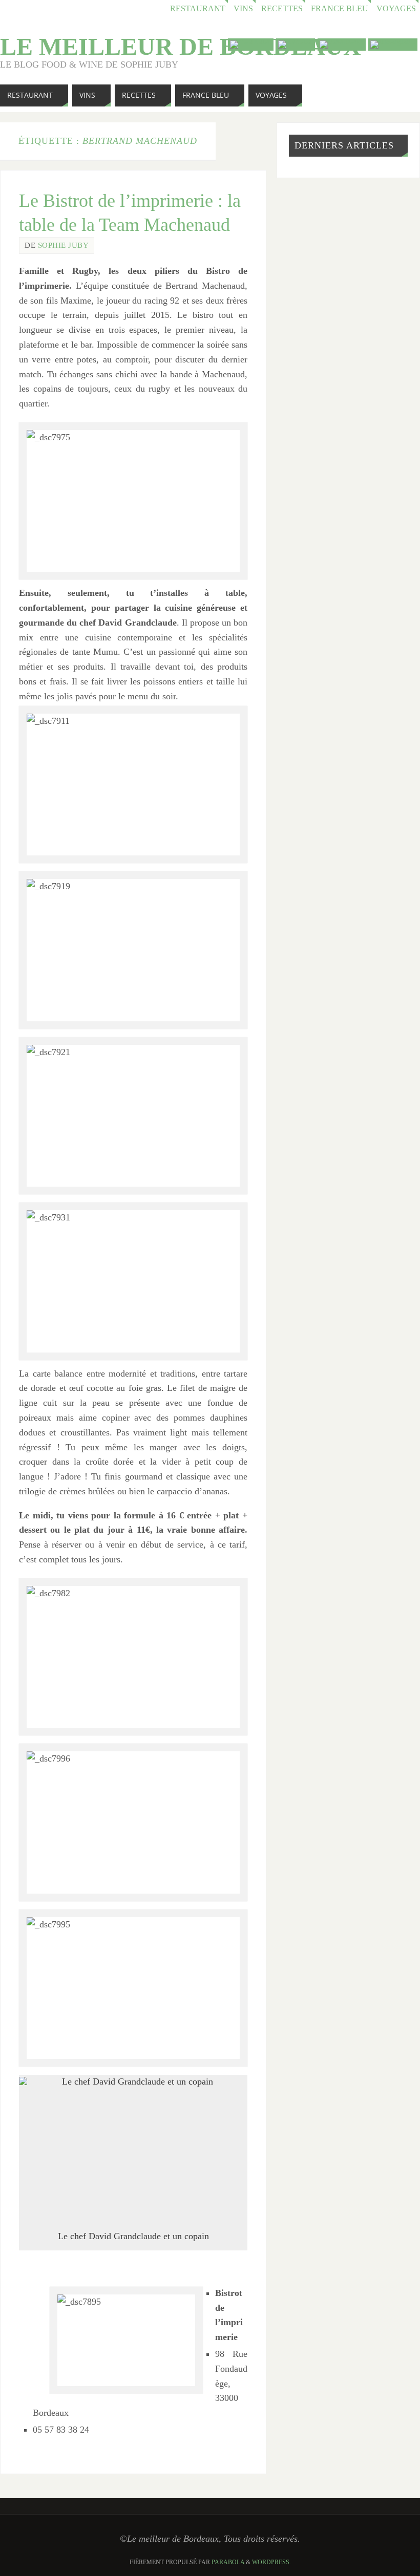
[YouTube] (251, 45)
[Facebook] (342, 45)
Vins (243, 9)
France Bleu (340, 9)
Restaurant (198, 9)
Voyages (396, 9)
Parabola (228, 2562)
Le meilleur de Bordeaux (181, 47)
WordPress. (271, 2562)
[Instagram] (393, 45)
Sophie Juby (64, 245)
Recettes (282, 9)
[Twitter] (296, 45)
